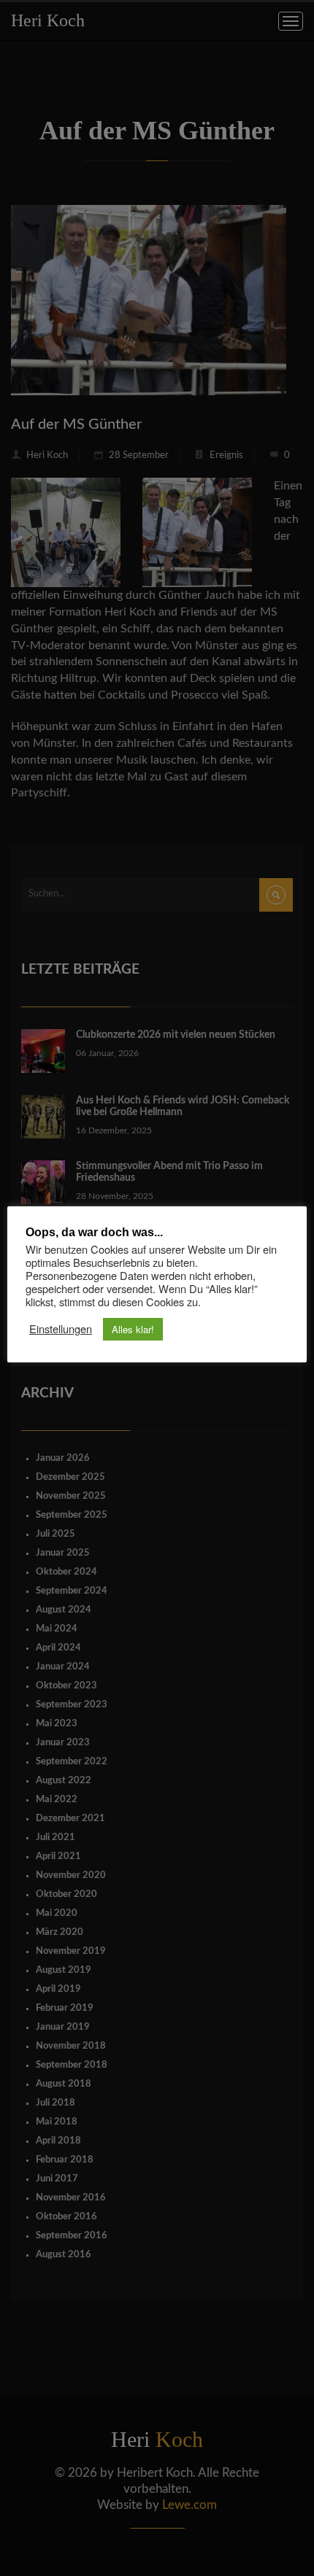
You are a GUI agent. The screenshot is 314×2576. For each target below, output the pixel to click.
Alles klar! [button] (133, 1329)
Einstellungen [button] (61, 1329)
